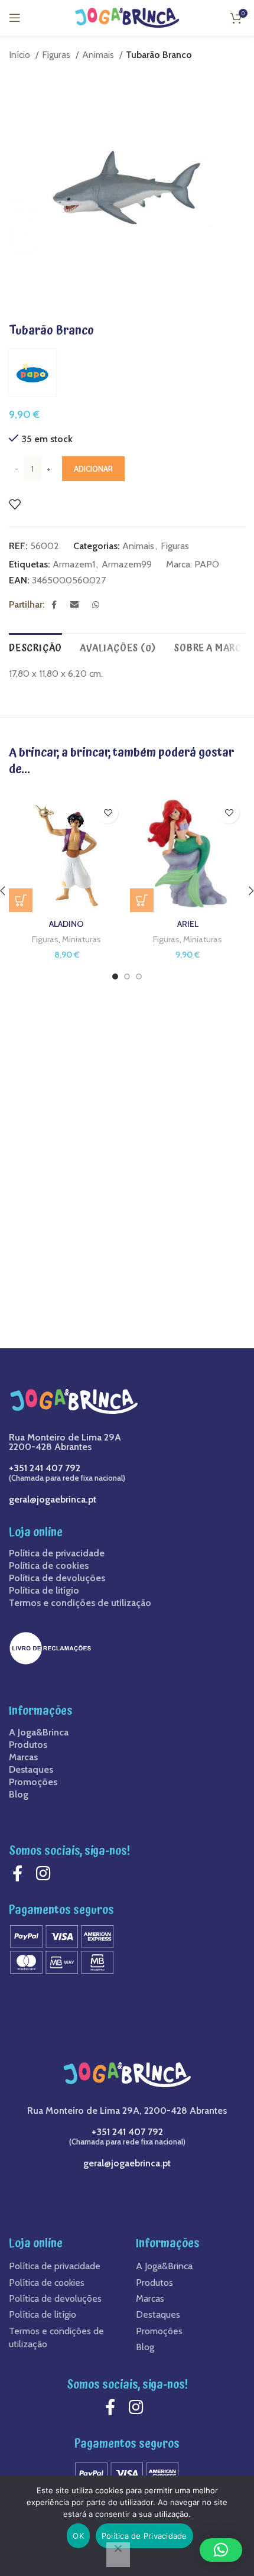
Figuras (57, 55)
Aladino (66, 924)
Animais (99, 55)
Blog (19, 1795)
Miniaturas (82, 939)
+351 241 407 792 (45, 1468)
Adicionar (93, 469)
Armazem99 (127, 564)
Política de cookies (49, 1566)
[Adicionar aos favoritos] (15, 504)
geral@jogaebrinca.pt (53, 1499)
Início (21, 55)
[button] (142, 900)
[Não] (118, 2555)
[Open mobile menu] (15, 18)
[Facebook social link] (57, 605)
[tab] (35, 647)
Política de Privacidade (144, 2536)
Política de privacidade (57, 1553)
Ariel (188, 924)
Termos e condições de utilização (80, 1603)
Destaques (31, 1770)
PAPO (207, 564)
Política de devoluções (57, 1578)
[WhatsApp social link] (99, 605)
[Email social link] (78, 605)
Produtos (28, 1745)
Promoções (33, 1782)
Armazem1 (74, 564)
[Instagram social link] (46, 1873)
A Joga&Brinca (39, 1733)
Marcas (23, 1757)
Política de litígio (44, 1591)
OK (78, 2536)
